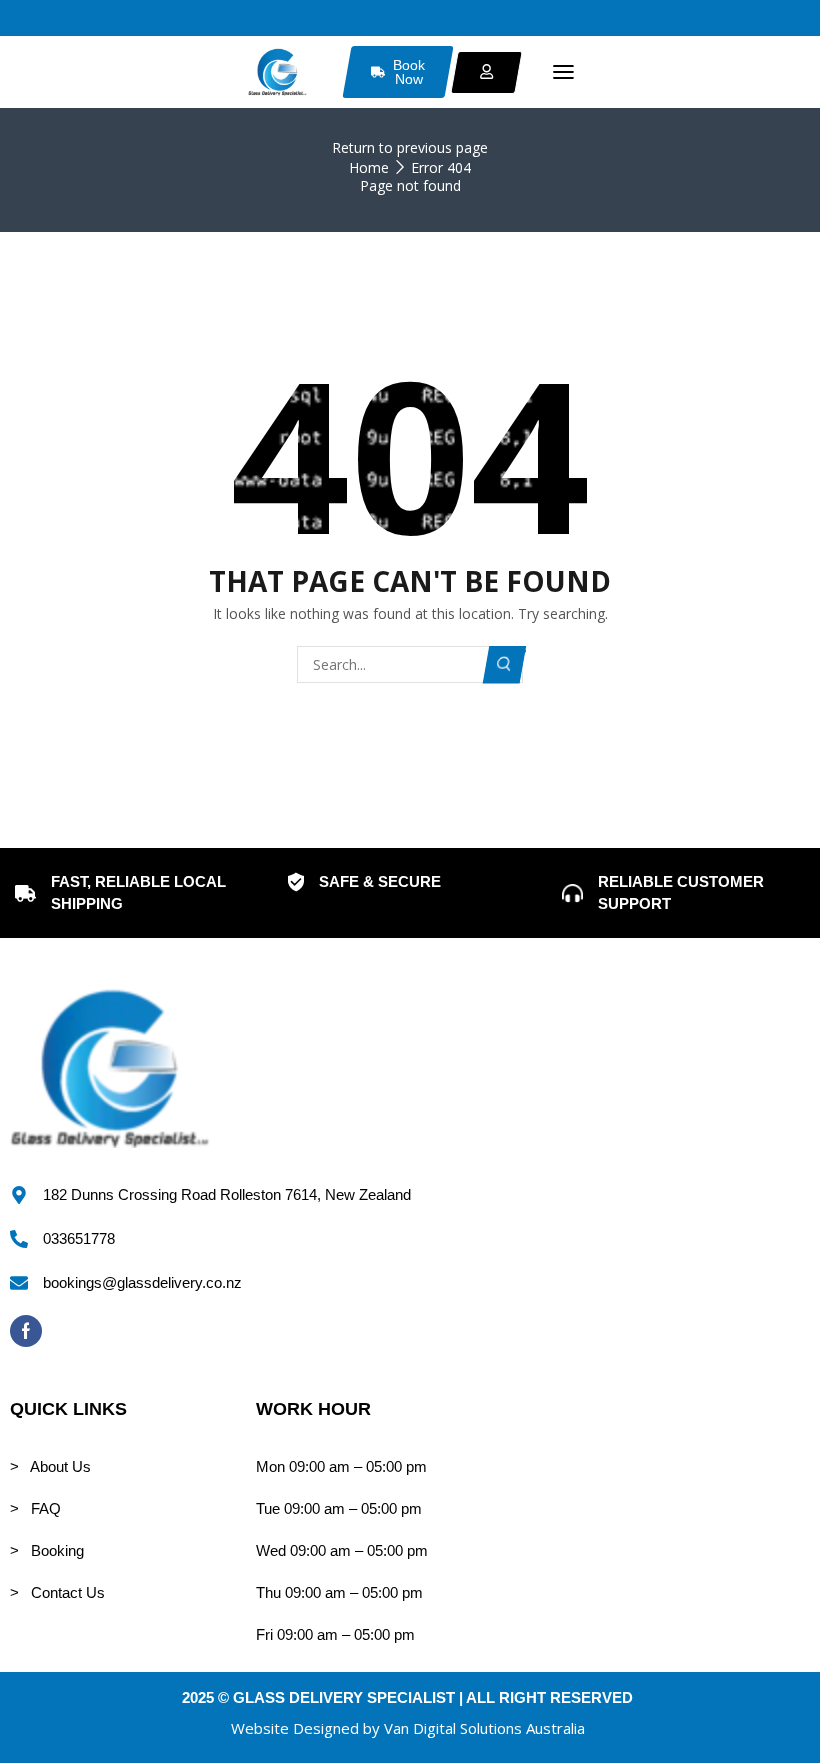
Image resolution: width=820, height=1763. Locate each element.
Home (369, 167)
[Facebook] (26, 1331)
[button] (563, 72)
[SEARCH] (505, 664)
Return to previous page (410, 147)
